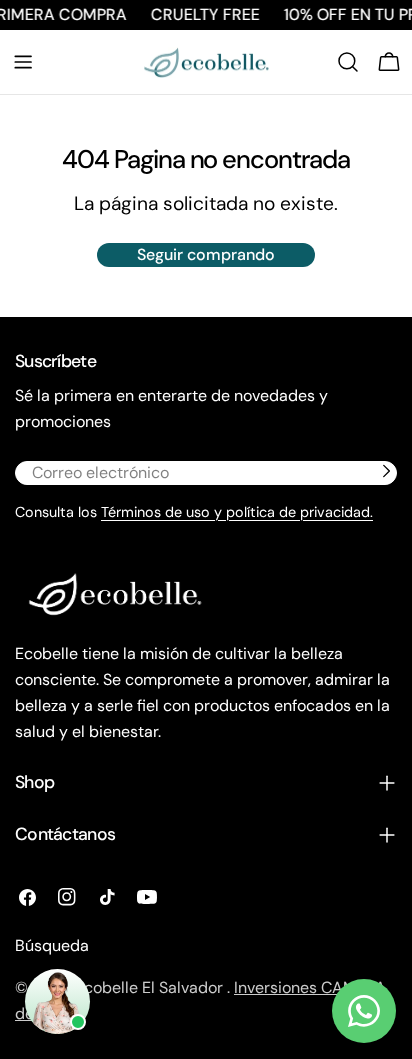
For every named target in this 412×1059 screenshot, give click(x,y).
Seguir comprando (206, 254)
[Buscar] (348, 62)
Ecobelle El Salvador (151, 987)
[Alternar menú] (23, 62)
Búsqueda (52, 945)
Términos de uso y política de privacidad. (237, 512)
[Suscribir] (386, 471)
